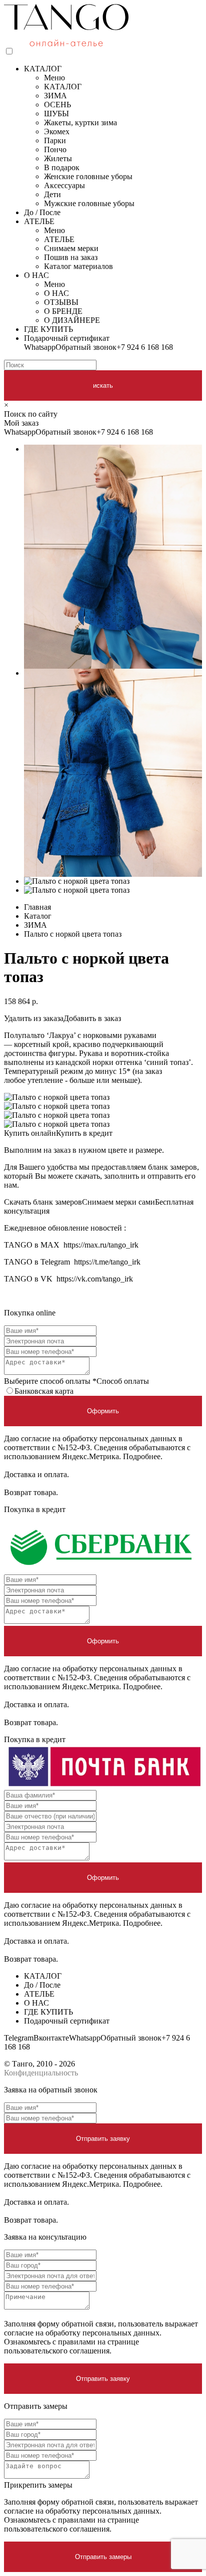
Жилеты (58, 158)
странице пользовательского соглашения (71, 2346)
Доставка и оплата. (36, 1474)
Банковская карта (44, 1391)
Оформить (103, 1411)
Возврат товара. (31, 1492)
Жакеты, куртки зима (80, 123)
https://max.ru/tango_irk (101, 1245)
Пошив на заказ (71, 257)
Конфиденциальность (41, 2073)
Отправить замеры (103, 2557)
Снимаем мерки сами (118, 1202)
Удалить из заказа (34, 1018)
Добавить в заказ (92, 1018)
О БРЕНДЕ (63, 311)
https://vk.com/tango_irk (95, 1279)
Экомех (57, 131)
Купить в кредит (84, 1133)
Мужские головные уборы (89, 203)
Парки (55, 140)
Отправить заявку (103, 2139)
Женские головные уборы (88, 176)
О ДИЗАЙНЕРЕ (72, 320)
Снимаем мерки (71, 248)
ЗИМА (55, 96)
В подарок (62, 167)
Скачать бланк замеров (43, 1202)
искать (103, 386)
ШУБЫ (56, 114)
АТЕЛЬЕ (39, 221)
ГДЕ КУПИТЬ (48, 329)
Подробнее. (143, 1456)
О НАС (36, 275)
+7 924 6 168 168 (145, 347)
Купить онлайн (30, 1133)
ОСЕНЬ (57, 105)
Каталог (38, 916)
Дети (52, 194)
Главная (37, 907)
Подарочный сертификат (67, 338)
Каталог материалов (78, 266)
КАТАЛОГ (43, 69)
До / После (42, 212)
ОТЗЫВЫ (61, 302)
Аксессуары (64, 185)
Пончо (55, 149)
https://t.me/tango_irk (107, 1262)
